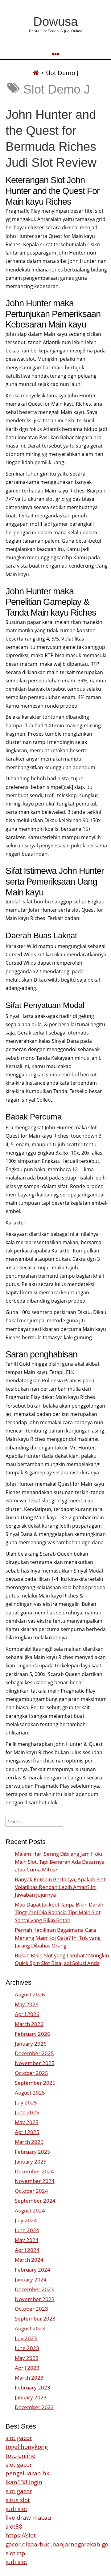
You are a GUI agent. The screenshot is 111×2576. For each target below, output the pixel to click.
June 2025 (27, 2112)
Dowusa (55, 22)
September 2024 (35, 2201)
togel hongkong (27, 2447)
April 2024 (27, 2250)
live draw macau (28, 2517)
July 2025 (26, 2102)
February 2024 (33, 2270)
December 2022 (34, 2407)
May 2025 (27, 2122)
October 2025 (31, 2073)
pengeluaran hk (27, 2473)
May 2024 (27, 2240)
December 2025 (34, 2053)
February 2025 (33, 2152)
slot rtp (15, 2553)
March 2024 (29, 2260)
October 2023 (31, 2309)
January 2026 (31, 2044)
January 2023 (31, 2397)
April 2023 (27, 2368)
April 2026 (27, 2014)
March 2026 (29, 2024)
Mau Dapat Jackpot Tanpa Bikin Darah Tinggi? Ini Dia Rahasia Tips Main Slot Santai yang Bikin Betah (59, 1912)
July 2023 (26, 2338)
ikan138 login (24, 2482)
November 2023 (35, 2299)
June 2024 (27, 2230)
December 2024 (34, 2171)
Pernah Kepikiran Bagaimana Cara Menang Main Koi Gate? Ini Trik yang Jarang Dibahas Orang (58, 1937)
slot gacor (19, 2438)
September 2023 (35, 2319)
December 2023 (34, 2289)
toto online (21, 2455)
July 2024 (26, 2220)
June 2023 (27, 2348)
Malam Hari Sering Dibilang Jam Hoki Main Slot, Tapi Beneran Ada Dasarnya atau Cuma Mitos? (60, 1861)
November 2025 (35, 2063)
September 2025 (35, 2083)
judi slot (16, 2509)
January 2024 (31, 2279)
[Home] (36, 73)
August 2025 (30, 2093)
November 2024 (35, 2181)
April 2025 (27, 2132)
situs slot (18, 2500)
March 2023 (29, 2378)
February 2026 (33, 2034)
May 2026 (27, 2004)
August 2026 (30, 1994)
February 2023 (33, 2387)
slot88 (14, 2526)
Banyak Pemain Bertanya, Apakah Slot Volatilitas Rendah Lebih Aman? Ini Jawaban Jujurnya (60, 1887)
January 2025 (31, 2162)
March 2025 (29, 2142)
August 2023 (30, 2328)
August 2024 (30, 2210)
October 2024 (31, 2191)
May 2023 (27, 2358)
